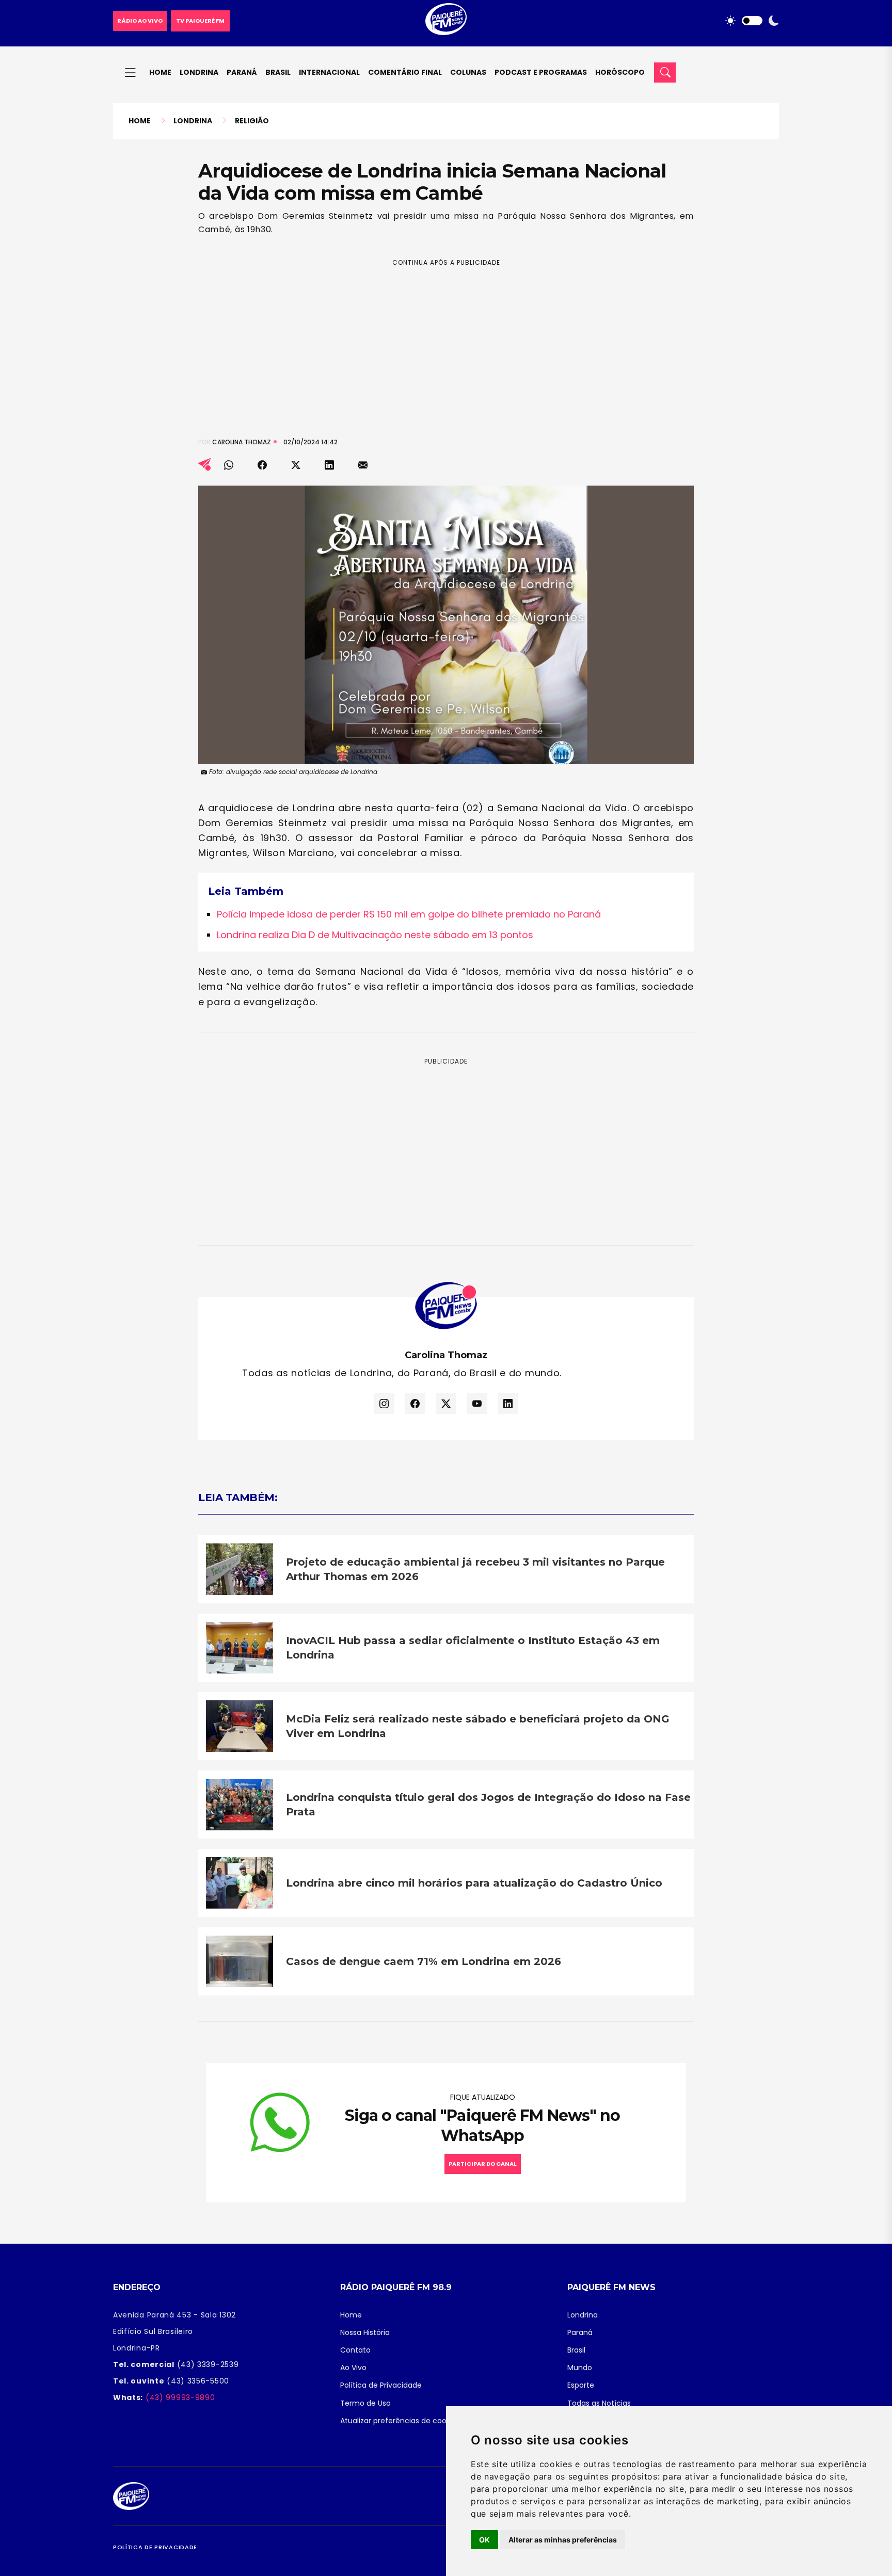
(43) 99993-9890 (179, 2397)
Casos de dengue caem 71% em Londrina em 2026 (424, 1961)
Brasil (278, 72)
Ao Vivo (353, 2368)
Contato (355, 2350)
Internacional (329, 72)
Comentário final (405, 72)
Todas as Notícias (599, 2403)
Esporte (581, 2385)
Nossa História (365, 2332)
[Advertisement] (446, 340)
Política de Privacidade (381, 2385)
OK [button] (484, 2540)
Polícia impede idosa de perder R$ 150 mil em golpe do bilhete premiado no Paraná (409, 914)
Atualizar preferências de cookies (400, 2421)
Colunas (468, 72)
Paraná (242, 72)
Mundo (580, 2368)
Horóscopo (620, 72)
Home (160, 72)
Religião (252, 121)
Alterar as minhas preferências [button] (563, 2540)
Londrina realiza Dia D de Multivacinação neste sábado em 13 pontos (375, 935)
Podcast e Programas (541, 72)
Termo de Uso (365, 2403)
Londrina (199, 72)
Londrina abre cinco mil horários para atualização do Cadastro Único (474, 1883)
